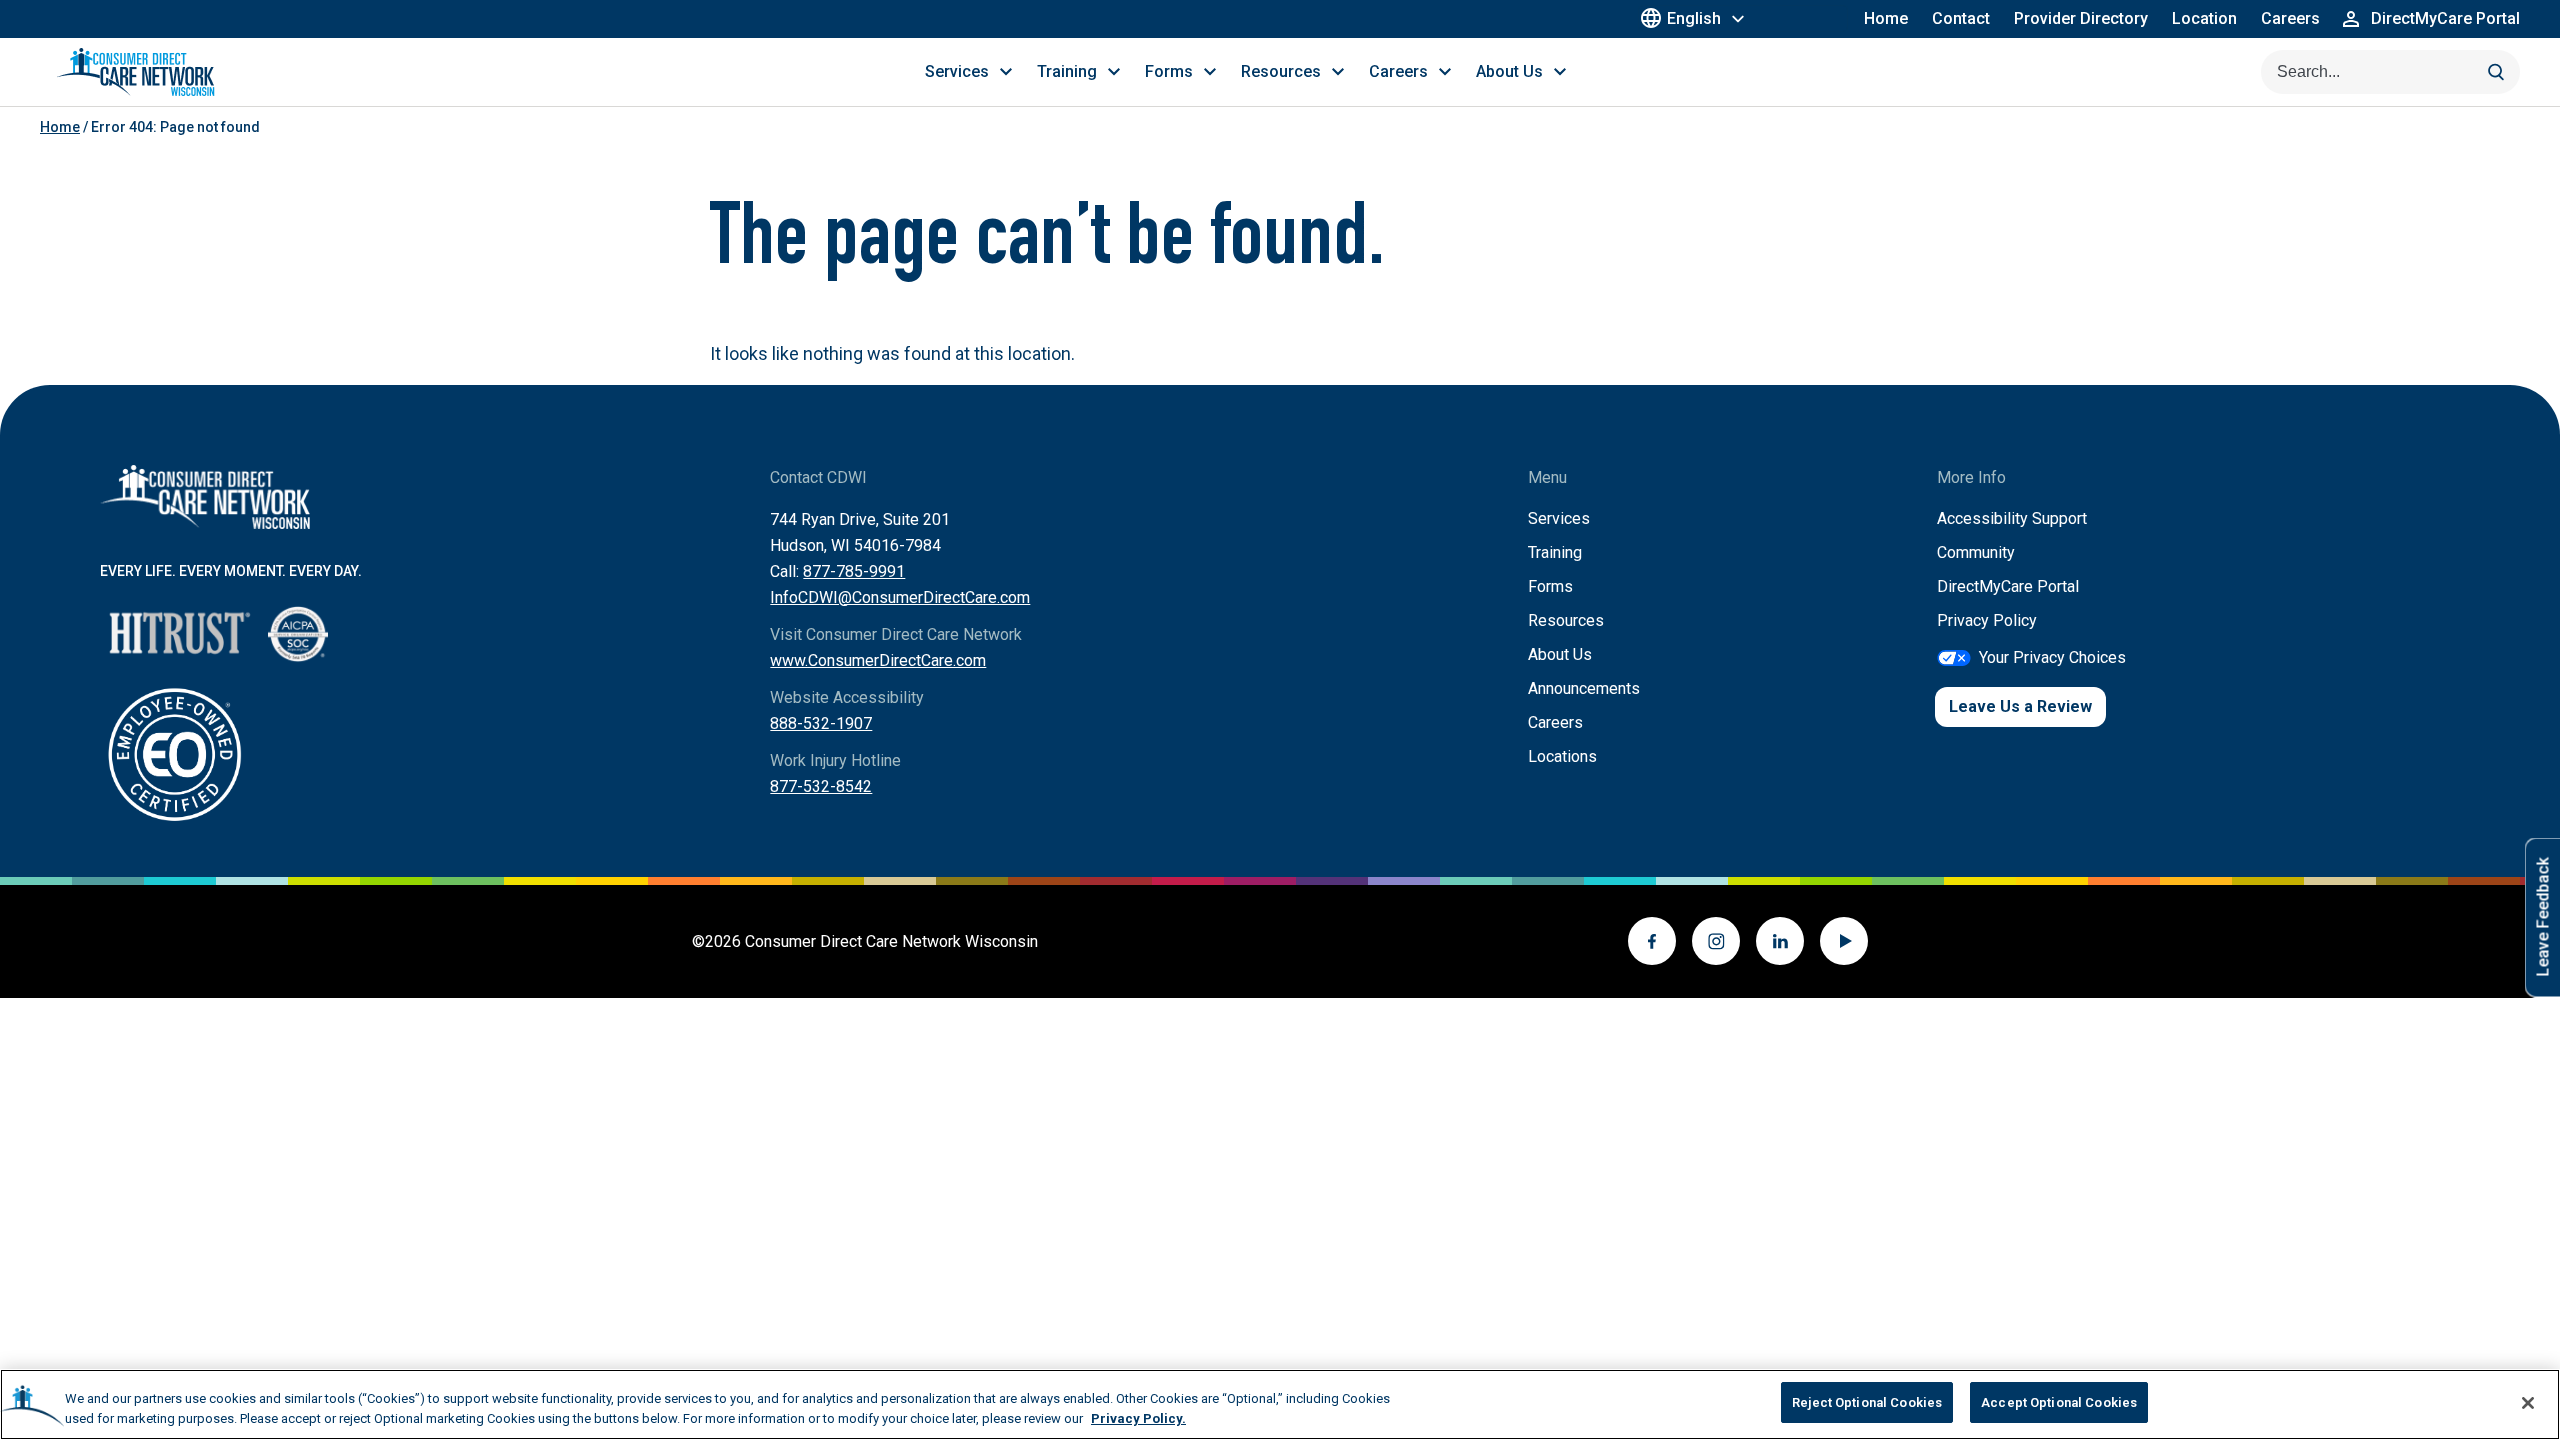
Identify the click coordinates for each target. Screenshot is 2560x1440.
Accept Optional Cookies (2059, 1402)
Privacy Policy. (1138, 1418)
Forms (1550, 586)
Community (1976, 552)
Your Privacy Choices (2052, 657)
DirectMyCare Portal (2008, 586)
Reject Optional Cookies (1867, 1402)
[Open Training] (1114, 72)
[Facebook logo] (1652, 941)
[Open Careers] (1445, 72)
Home (1886, 18)
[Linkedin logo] (1780, 941)
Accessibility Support (2012, 518)
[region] (1280, 1404)
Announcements (1584, 688)
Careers (2290, 18)
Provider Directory (2081, 18)
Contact (1961, 18)
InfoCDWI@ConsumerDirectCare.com (900, 597)
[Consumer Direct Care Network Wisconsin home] (135, 72)
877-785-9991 (854, 571)
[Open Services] (1006, 72)
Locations (1562, 756)
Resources (1566, 620)
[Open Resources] (1338, 72)
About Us (1560, 654)
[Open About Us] (1560, 72)
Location (2204, 18)
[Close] (2528, 1403)
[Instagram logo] (1716, 941)
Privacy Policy (1987, 620)
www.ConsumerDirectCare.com (878, 660)
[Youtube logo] (1844, 941)
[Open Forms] (1210, 72)
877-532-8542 (821, 786)
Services (1559, 518)
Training (1555, 552)
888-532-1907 (821, 723)
